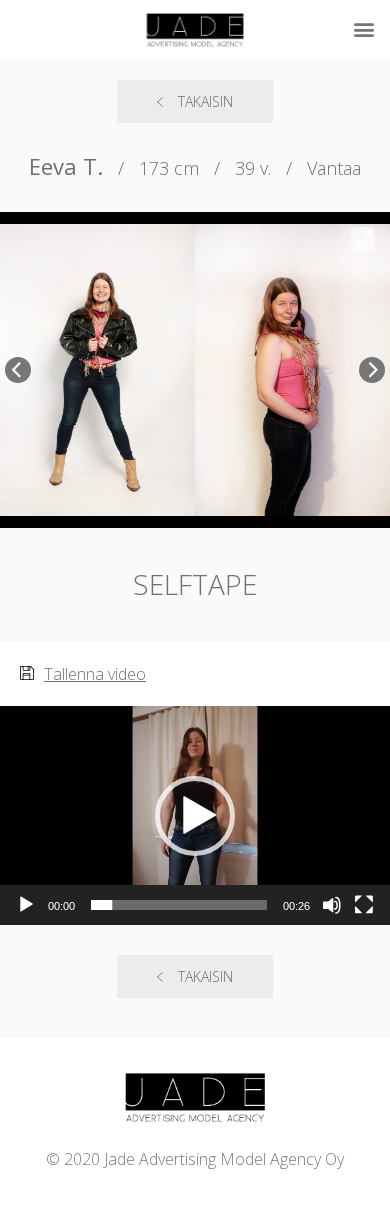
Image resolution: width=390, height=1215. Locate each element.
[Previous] (18, 370)
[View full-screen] (363, 239)
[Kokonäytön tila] (364, 905)
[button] (195, 816)
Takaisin (205, 101)
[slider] (179, 905)
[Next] (372, 370)
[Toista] (26, 905)
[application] (195, 815)
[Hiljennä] (332, 905)
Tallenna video (95, 674)
